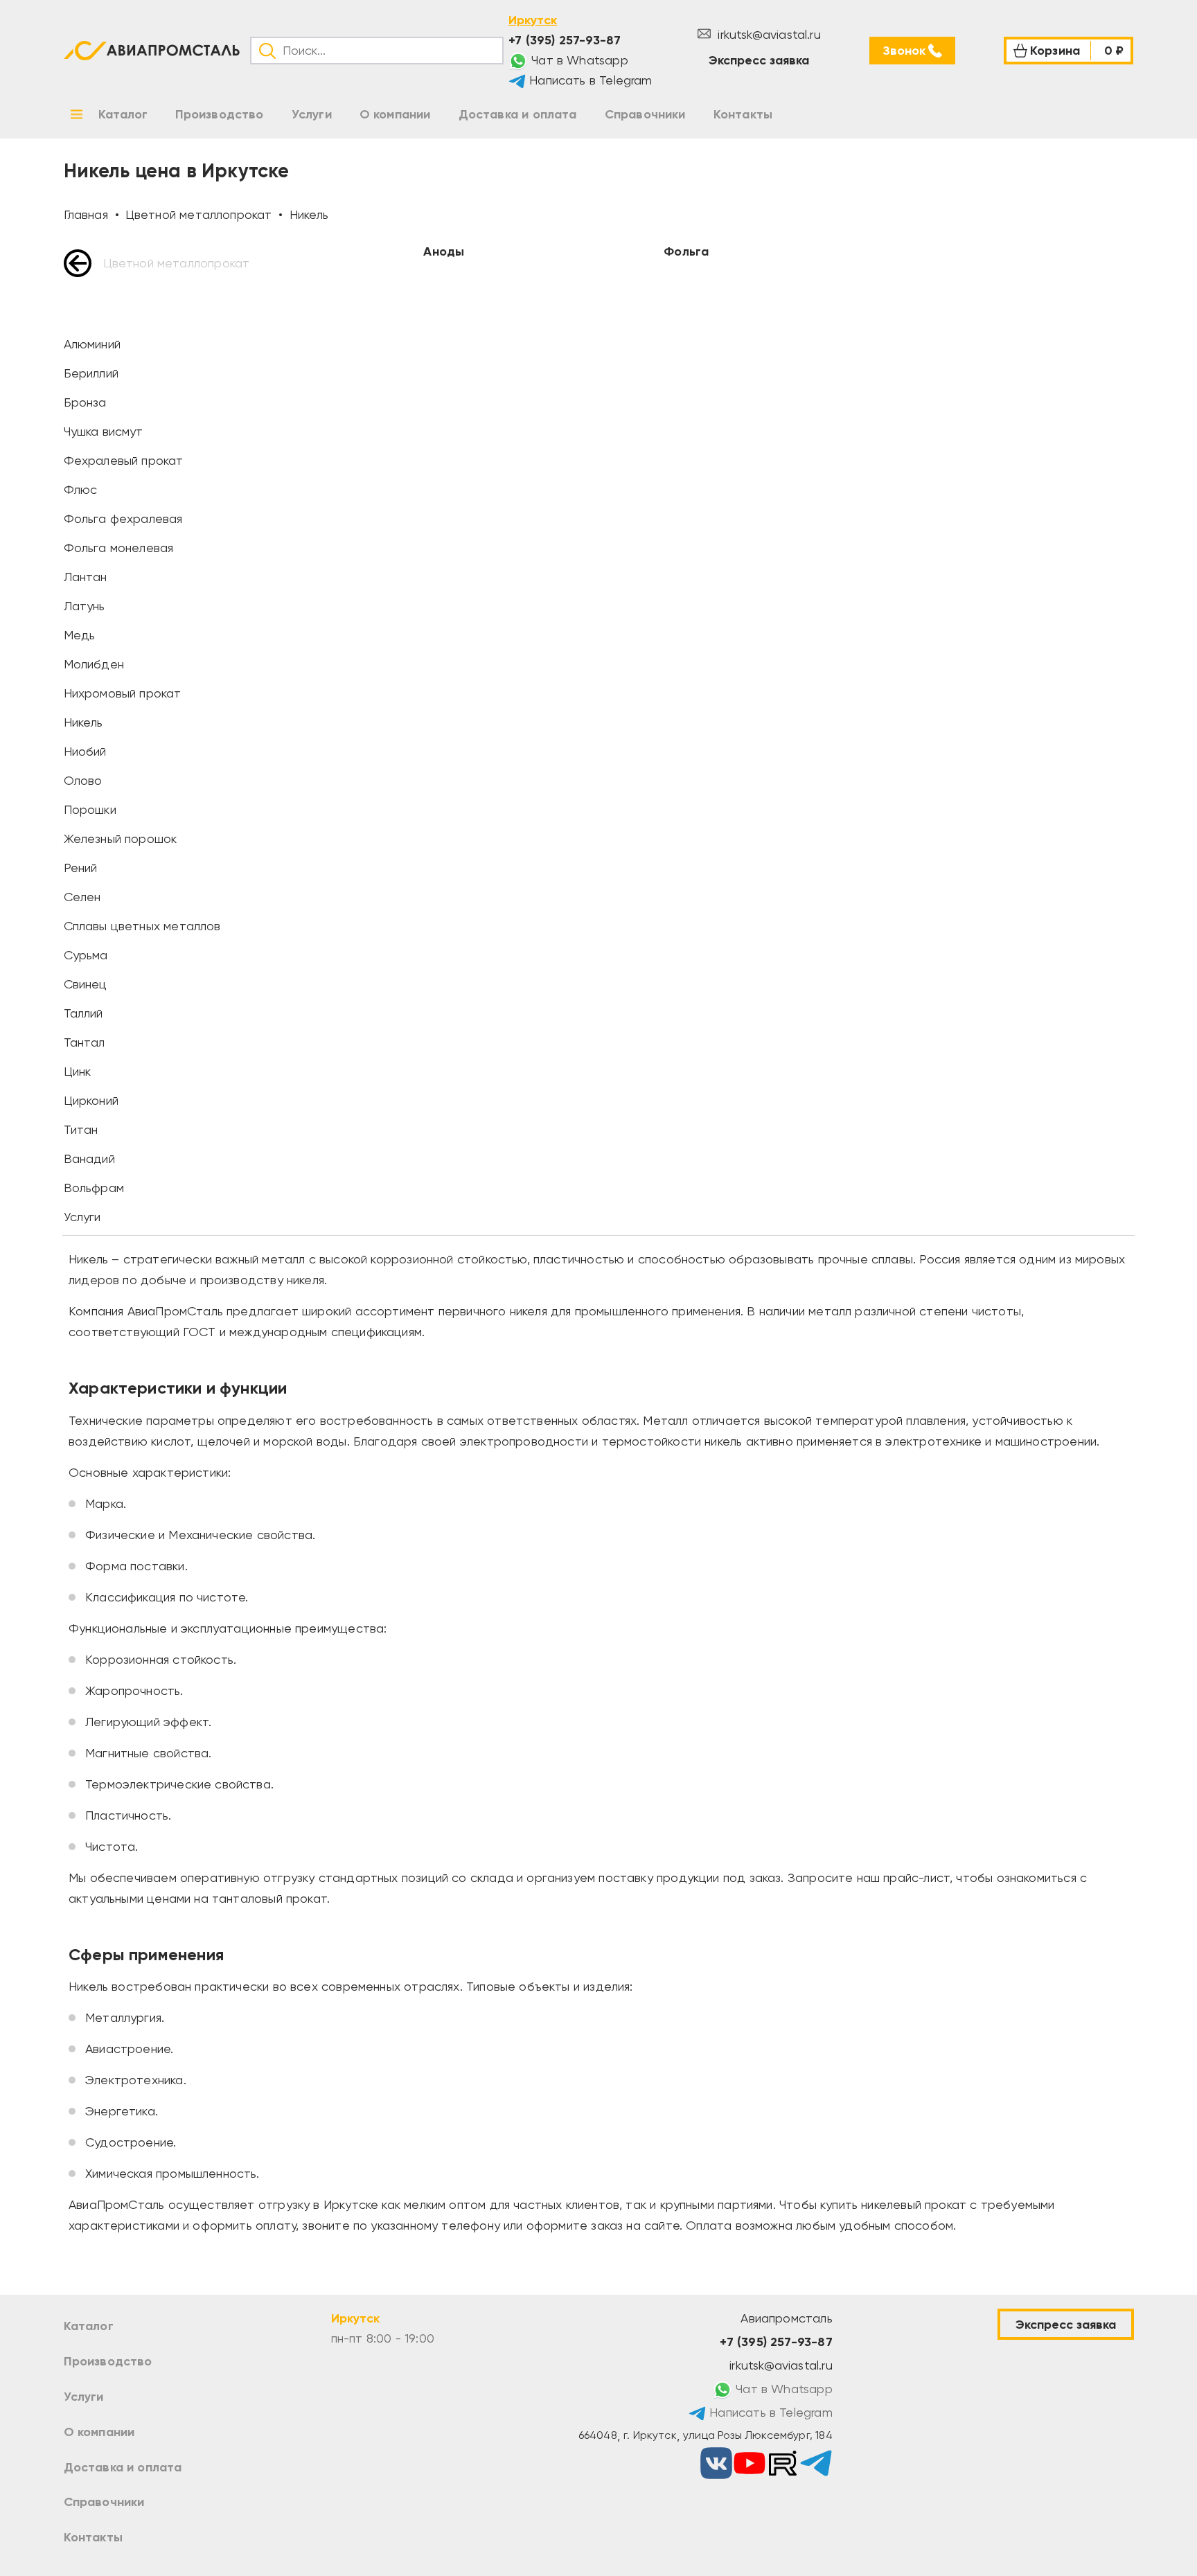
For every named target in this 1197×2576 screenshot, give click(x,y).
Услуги (84, 2397)
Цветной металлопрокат (177, 263)
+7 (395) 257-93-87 (565, 40)
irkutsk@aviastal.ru (768, 34)
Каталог (89, 2326)
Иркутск (533, 20)
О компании (99, 2432)
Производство (108, 2361)
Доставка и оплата (123, 2467)
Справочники (104, 2502)
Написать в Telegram (589, 80)
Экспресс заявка (759, 60)
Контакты (93, 2537)
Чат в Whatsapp (578, 60)
